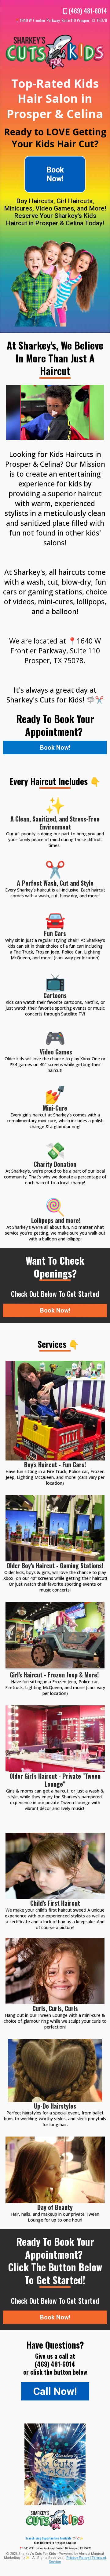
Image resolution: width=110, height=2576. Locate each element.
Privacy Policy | (79, 2558)
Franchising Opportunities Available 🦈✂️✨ (55, 2538)
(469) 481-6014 (88, 11)
